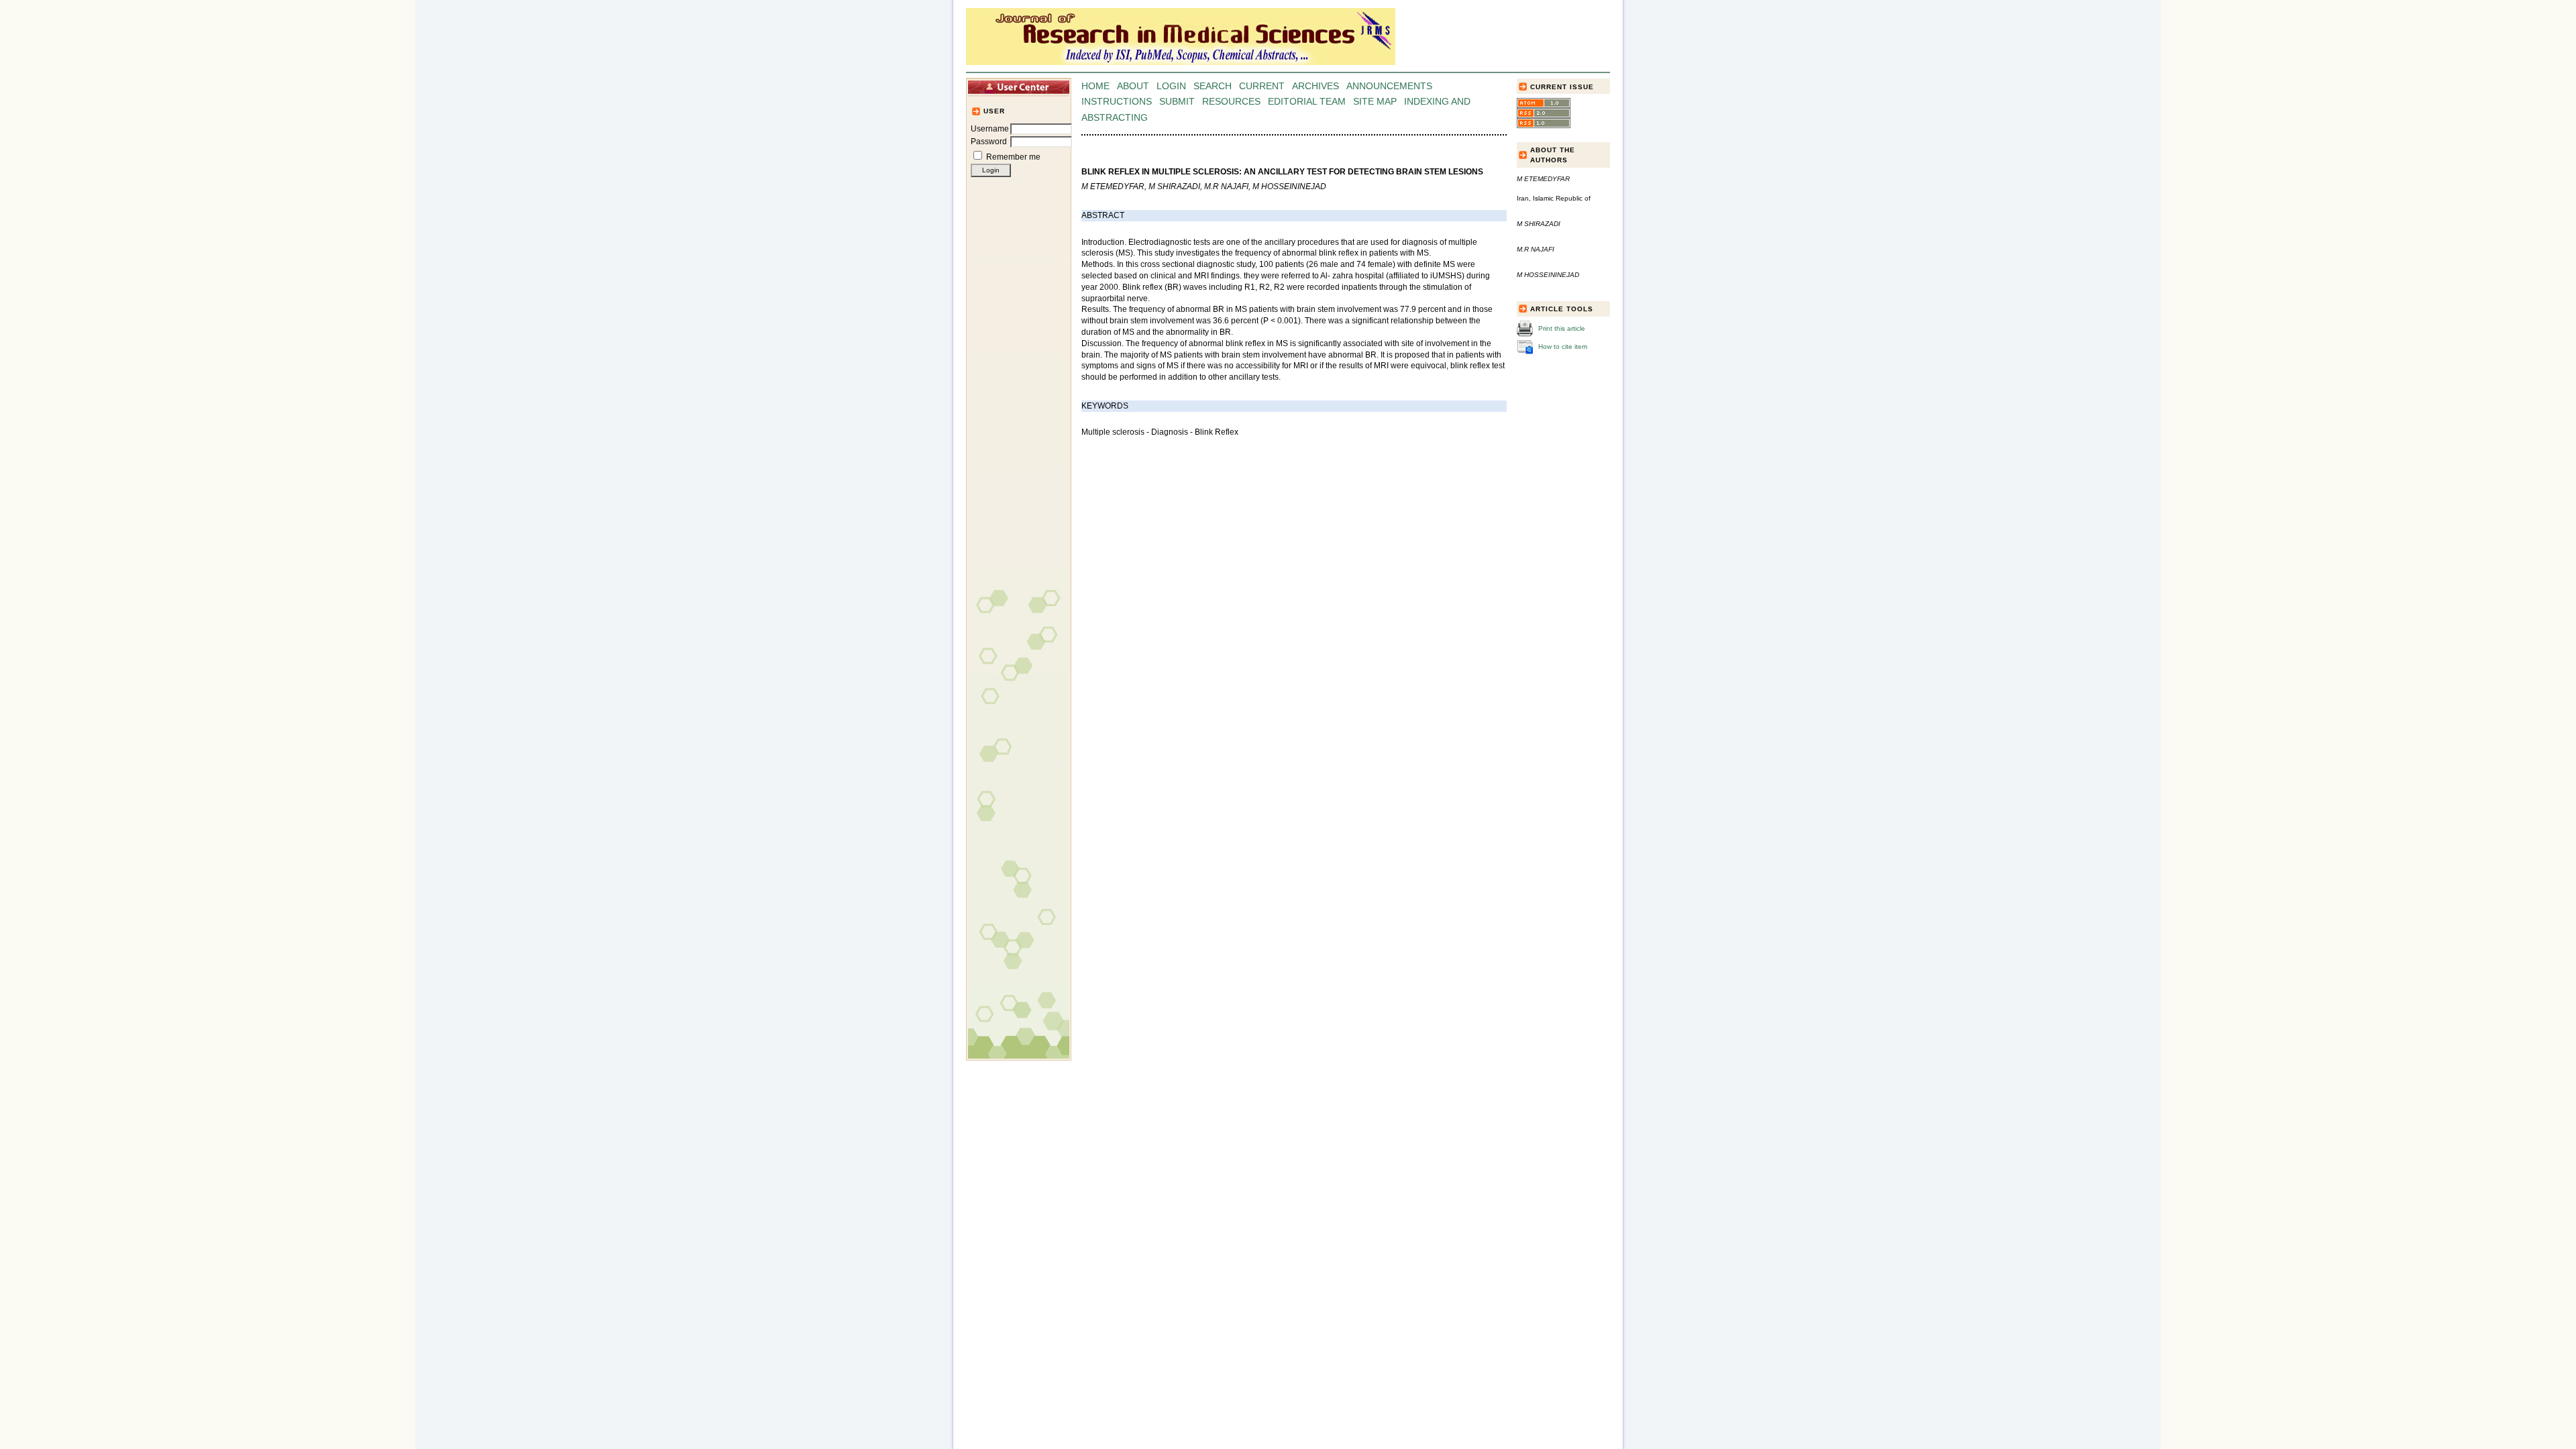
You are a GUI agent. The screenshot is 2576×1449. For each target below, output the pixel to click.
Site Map (1375, 102)
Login (1171, 86)
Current (1262, 86)
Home (1095, 86)
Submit (1177, 102)
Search (1213, 86)
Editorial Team (1307, 102)
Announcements (1389, 86)
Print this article (1562, 328)
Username (990, 129)
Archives (1316, 86)
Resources (1231, 102)
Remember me (1013, 157)
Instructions (1117, 102)
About (1133, 86)
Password (989, 142)
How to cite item (1563, 346)
